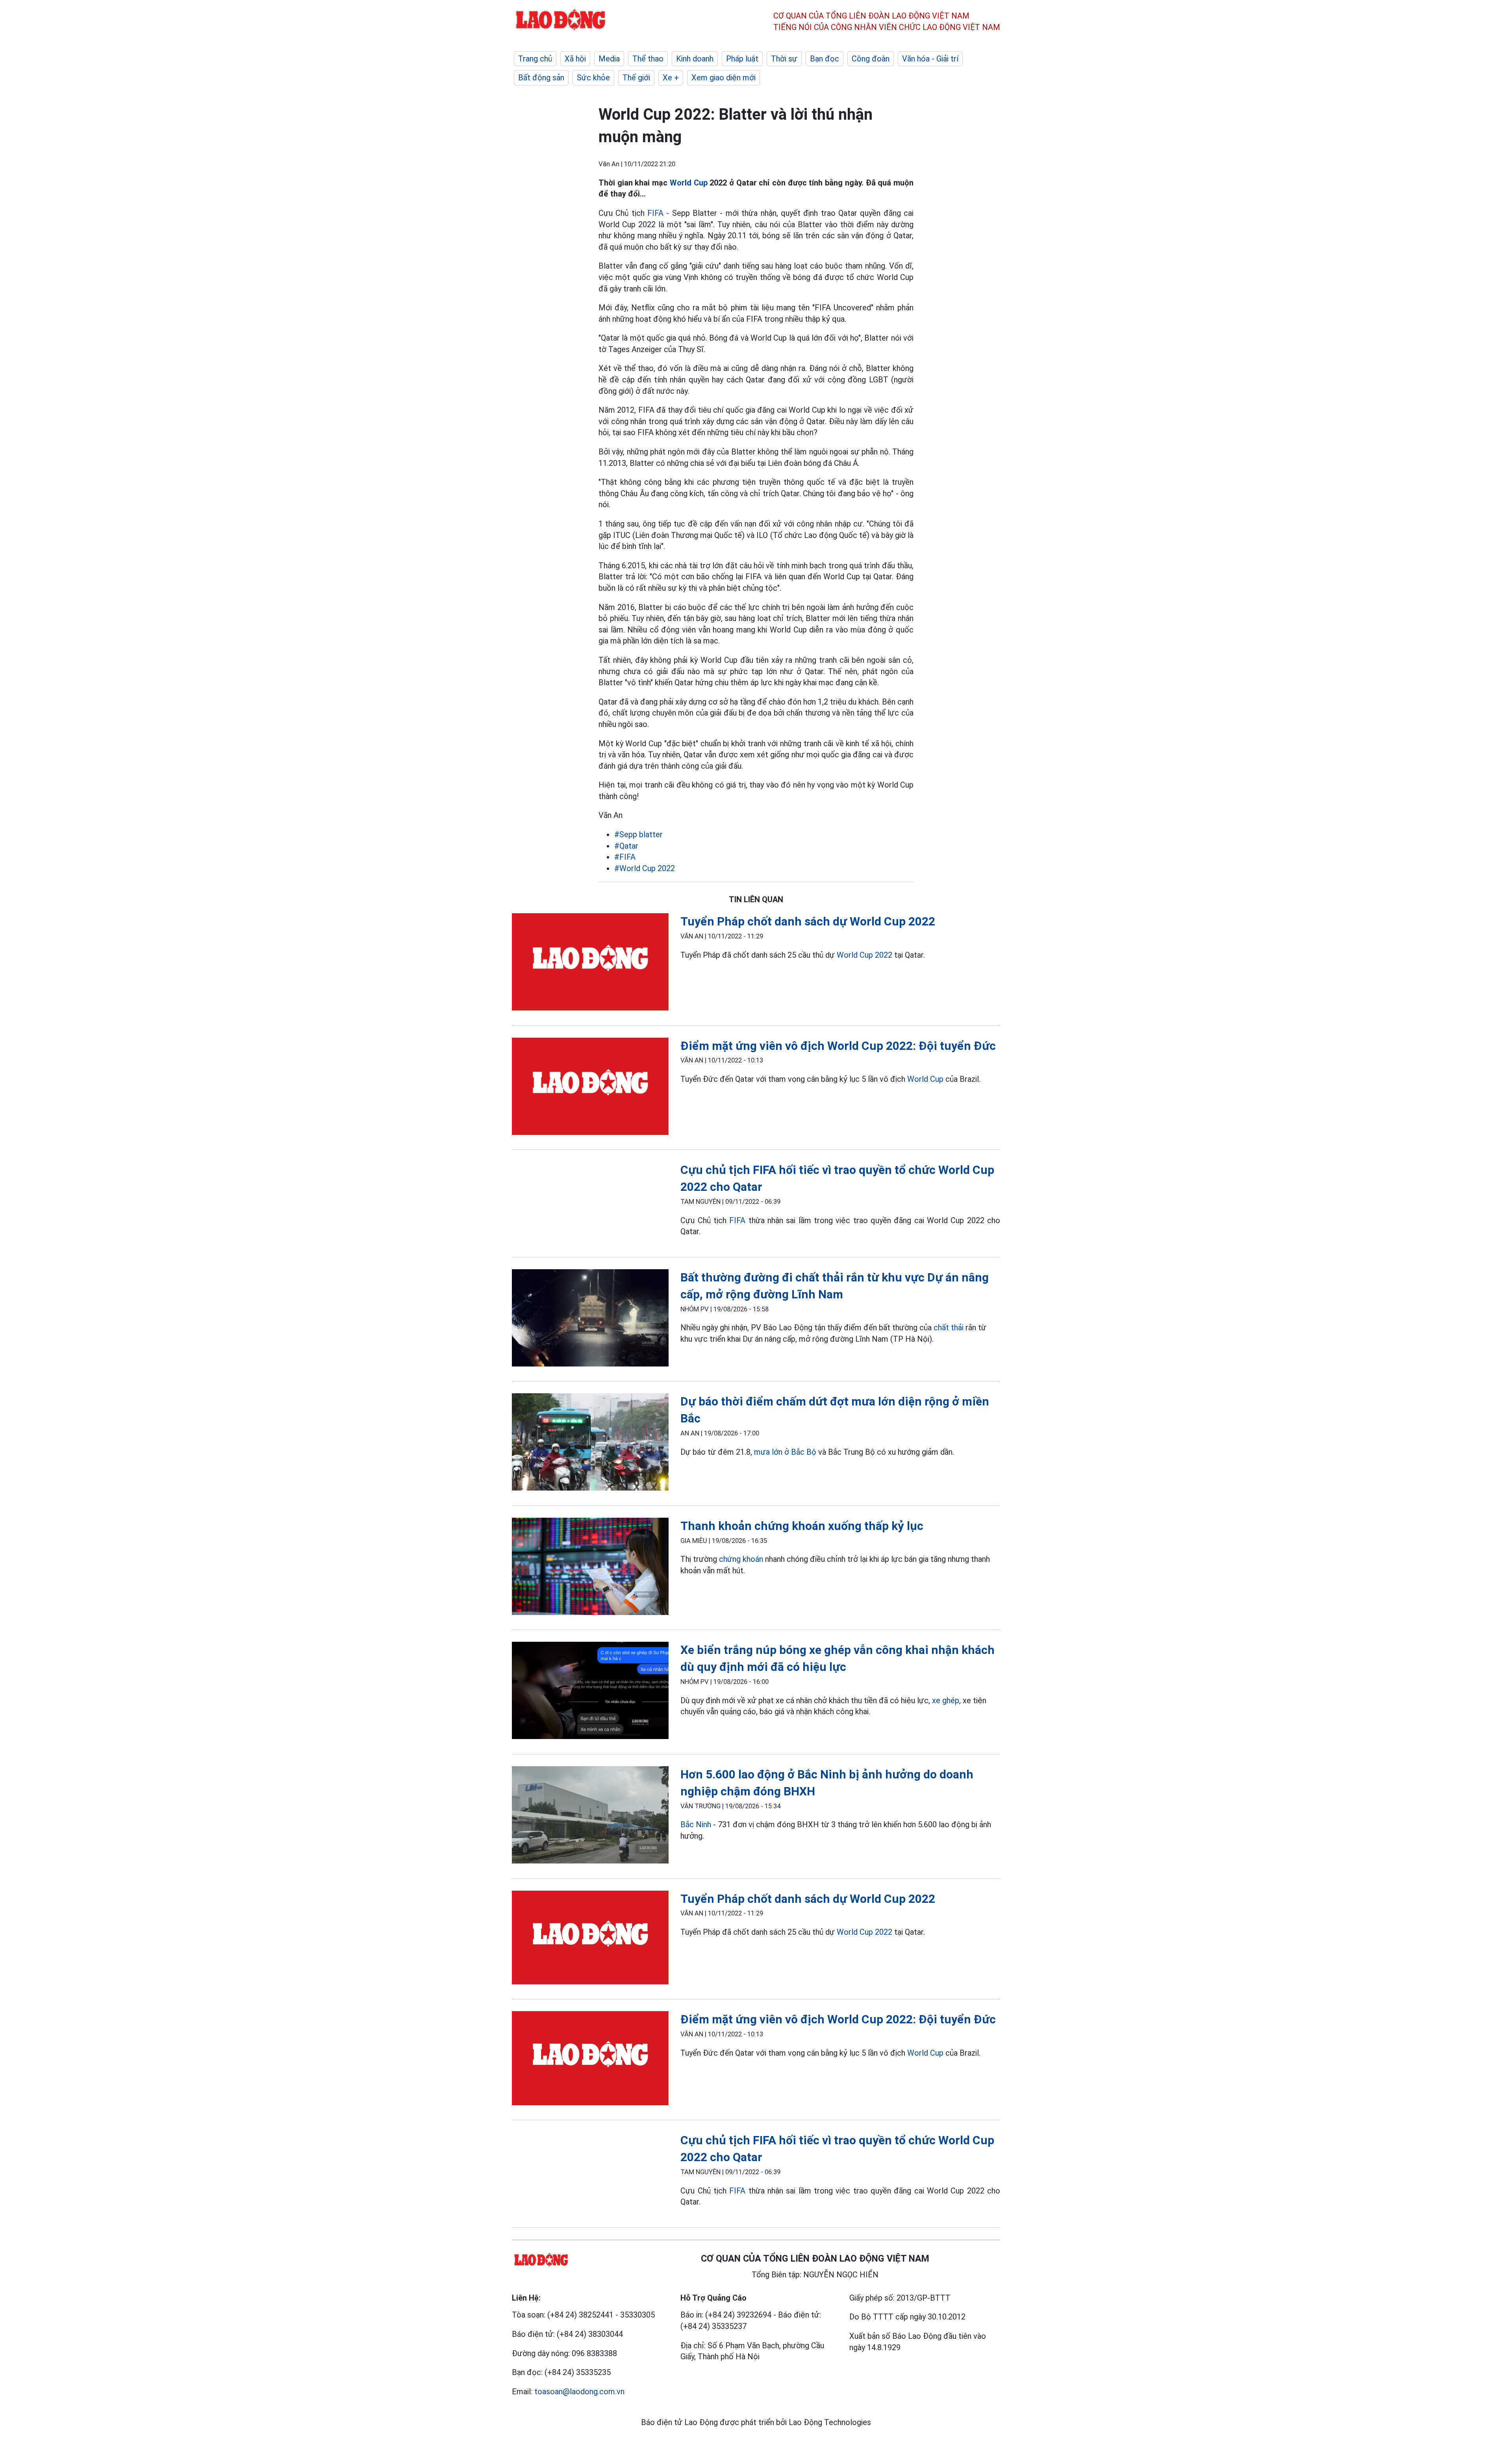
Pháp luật (742, 59)
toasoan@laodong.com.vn (579, 2392)
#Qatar (626, 846)
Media (609, 59)
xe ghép (946, 1700)
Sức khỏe (593, 78)
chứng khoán (741, 1559)
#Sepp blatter (638, 834)
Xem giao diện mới (724, 78)
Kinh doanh (695, 59)
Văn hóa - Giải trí (930, 59)
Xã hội (575, 59)
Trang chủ (535, 59)
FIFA (655, 213)
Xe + (671, 78)
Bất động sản (541, 78)
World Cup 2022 (864, 955)
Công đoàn (871, 59)
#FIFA (625, 857)
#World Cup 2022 (645, 868)
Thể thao (648, 59)
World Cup (689, 183)
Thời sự (784, 59)
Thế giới (636, 78)
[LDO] (590, 963)
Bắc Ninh (696, 1824)
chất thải (949, 1328)
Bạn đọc (825, 59)
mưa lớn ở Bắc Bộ (785, 1452)
